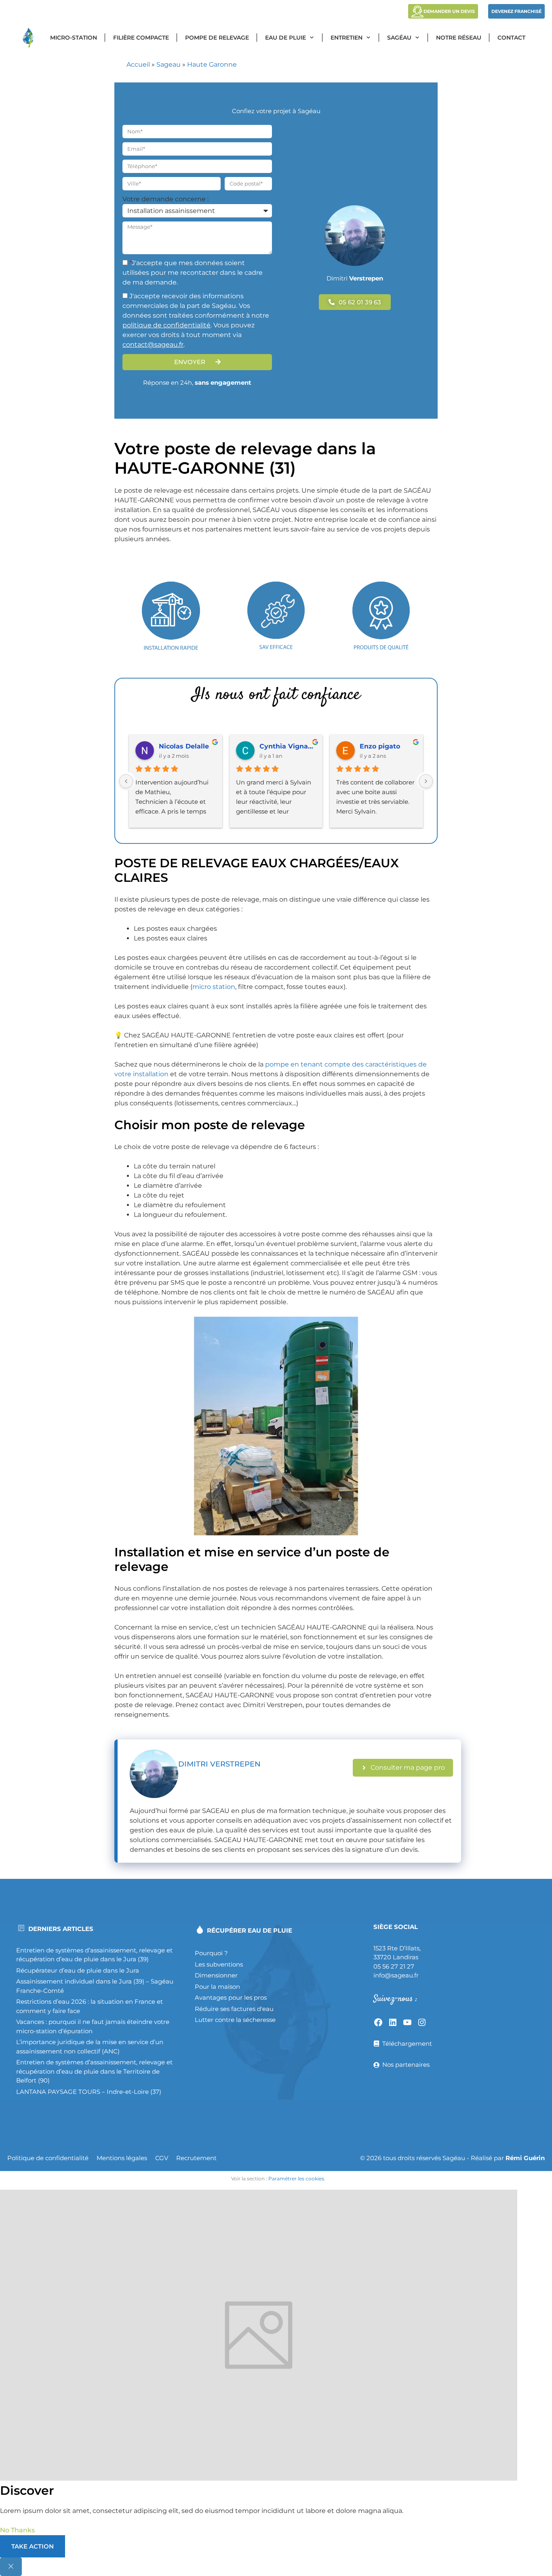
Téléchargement (407, 2044)
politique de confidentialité (166, 325)
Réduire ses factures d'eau (234, 2009)
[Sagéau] (30, 38)
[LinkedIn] (393, 2022)
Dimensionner (216, 1975)
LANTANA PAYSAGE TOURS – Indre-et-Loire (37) (89, 2092)
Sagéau (399, 38)
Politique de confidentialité (48, 2158)
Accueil (138, 64)
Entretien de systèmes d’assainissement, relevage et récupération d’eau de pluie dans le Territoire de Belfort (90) (94, 2071)
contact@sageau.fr (153, 345)
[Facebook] (378, 2022)
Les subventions (219, 1964)
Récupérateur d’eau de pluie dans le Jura (78, 1970)
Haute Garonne (212, 64)
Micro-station (74, 38)
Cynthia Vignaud (288, 746)
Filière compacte (141, 38)
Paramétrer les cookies (296, 2179)
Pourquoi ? (211, 1953)
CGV (162, 2158)
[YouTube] (407, 2022)
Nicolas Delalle (184, 746)
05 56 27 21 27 (394, 1966)
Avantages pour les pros (231, 1997)
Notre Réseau (459, 38)
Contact (511, 38)
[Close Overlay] (11, 2567)
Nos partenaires (406, 2065)
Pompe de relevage (217, 38)
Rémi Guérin (525, 2158)
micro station (214, 987)
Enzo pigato (380, 746)
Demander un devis (449, 11)
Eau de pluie (285, 38)
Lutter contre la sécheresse (235, 2020)
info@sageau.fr (396, 1975)
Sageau (169, 64)
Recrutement (196, 2158)
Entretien (347, 38)
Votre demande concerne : (165, 199)
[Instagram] (422, 2022)
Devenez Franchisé (516, 11)
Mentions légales (122, 2158)
